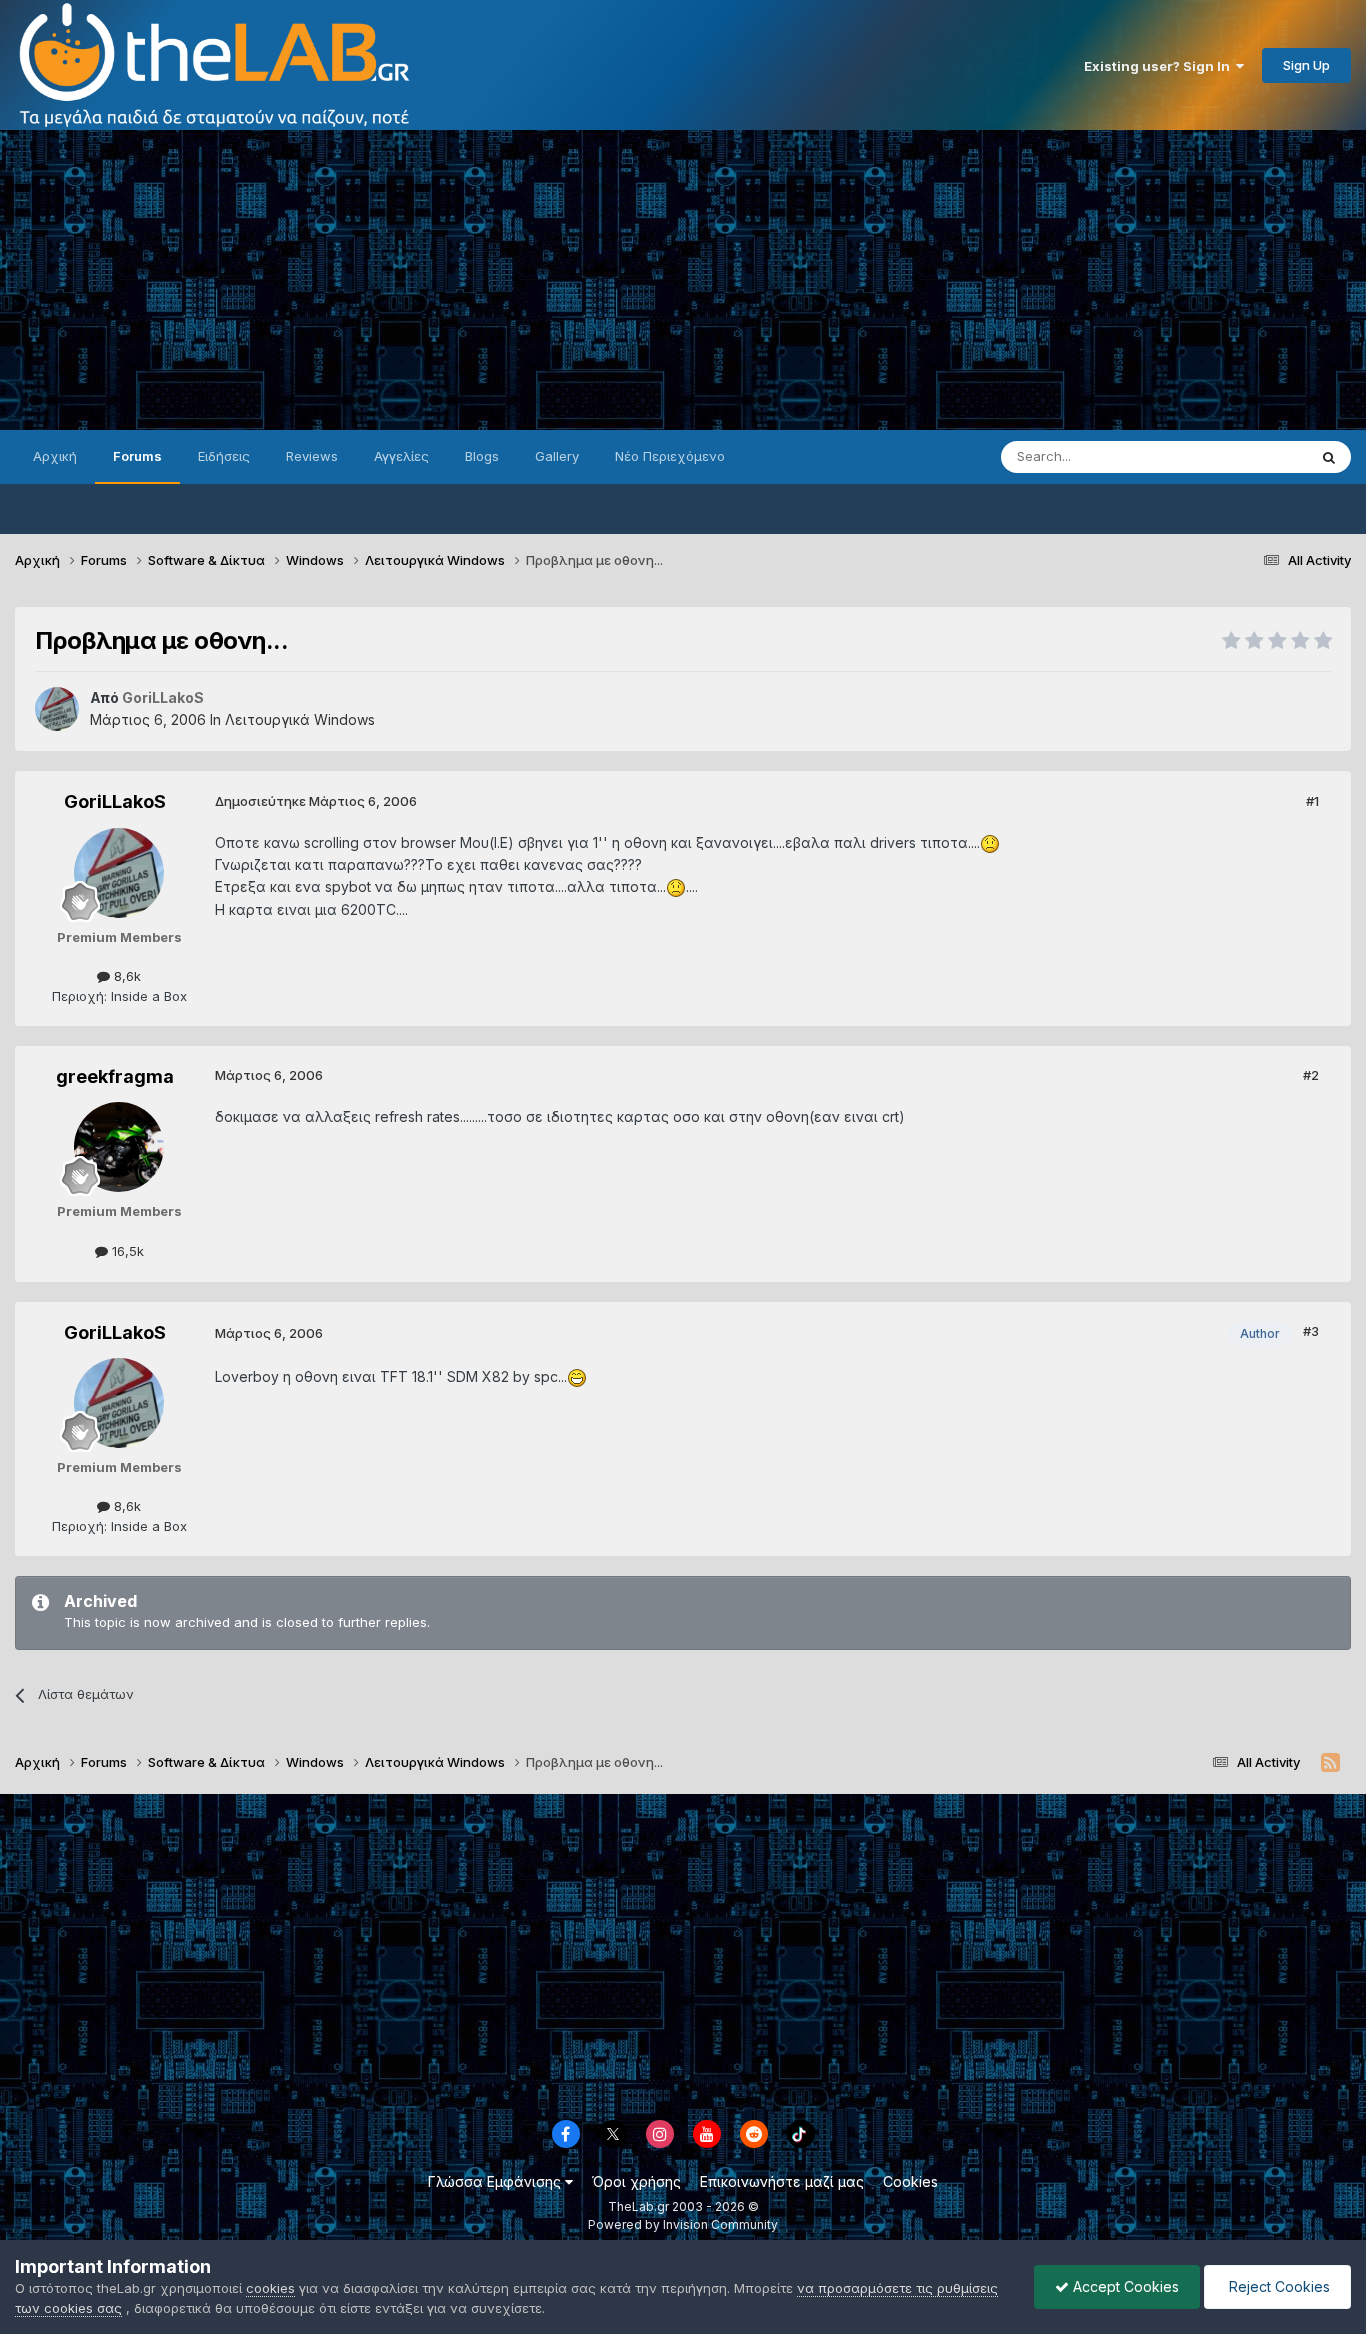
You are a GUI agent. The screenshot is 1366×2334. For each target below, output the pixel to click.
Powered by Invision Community (683, 2224)
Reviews (312, 456)
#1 (1312, 801)
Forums (137, 456)
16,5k (126, 1251)
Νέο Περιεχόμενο (670, 456)
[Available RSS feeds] (1330, 1763)
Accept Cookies (1124, 2286)
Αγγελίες (401, 456)
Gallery (557, 456)
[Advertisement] (683, 280)
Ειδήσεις (224, 456)
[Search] (1329, 457)
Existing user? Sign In (1160, 66)
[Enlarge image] (990, 842)
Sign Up (1306, 65)
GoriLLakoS (115, 801)
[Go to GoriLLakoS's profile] (57, 709)
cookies (270, 2288)
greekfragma (115, 1076)
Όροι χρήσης (636, 2181)
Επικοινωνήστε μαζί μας (782, 2181)
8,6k (125, 976)
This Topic (1248, 456)
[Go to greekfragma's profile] (119, 1147)
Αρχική (55, 456)
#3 (1311, 1331)
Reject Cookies (1277, 2286)
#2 (1311, 1075)
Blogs (482, 456)
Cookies (910, 2181)
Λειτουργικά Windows (300, 719)
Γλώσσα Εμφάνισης (496, 2181)
